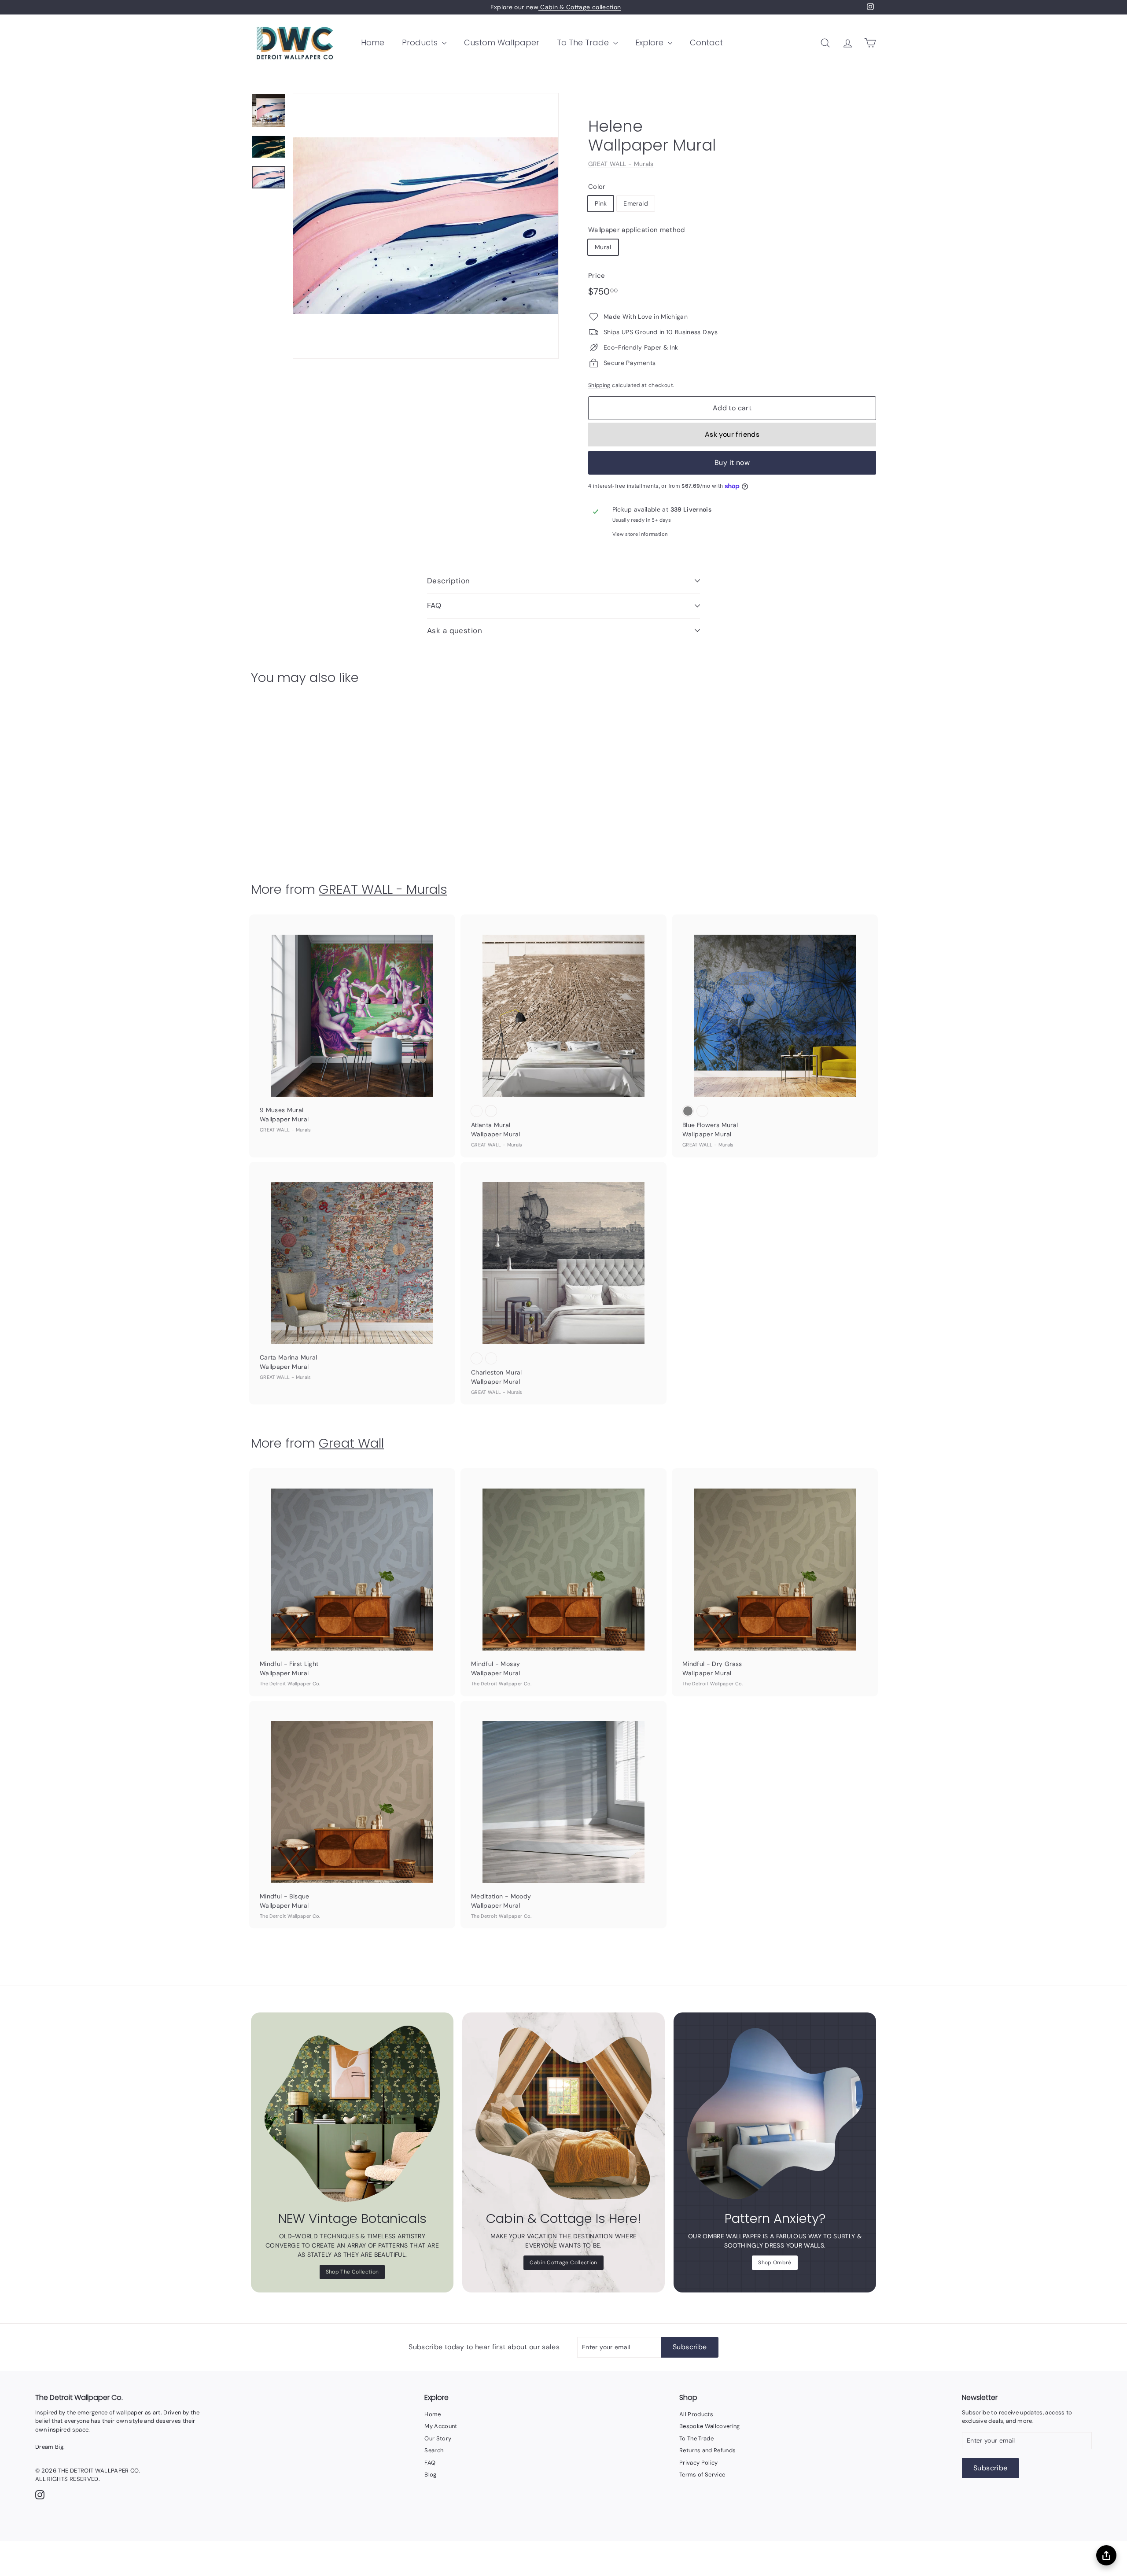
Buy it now (732, 463)
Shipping (599, 385)
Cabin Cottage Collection (563, 2263)
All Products (696, 2414)
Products (421, 42)
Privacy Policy (699, 2463)
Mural (603, 247)
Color (597, 187)
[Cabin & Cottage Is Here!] (563, 2114)
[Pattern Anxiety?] (775, 2114)
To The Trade (584, 42)
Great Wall (351, 1443)
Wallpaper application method (637, 230)
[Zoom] (426, 226)
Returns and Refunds (708, 2450)
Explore (650, 42)
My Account (441, 2426)
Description (449, 581)
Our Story (438, 2438)
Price (597, 276)
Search (434, 2450)
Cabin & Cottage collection (580, 7)
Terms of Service (702, 2475)
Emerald (635, 203)
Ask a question (455, 630)
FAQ (434, 605)
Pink (601, 203)
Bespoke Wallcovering (710, 2426)
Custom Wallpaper (502, 42)
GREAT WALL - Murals (621, 164)
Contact (706, 42)
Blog (430, 2475)
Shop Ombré (775, 2263)
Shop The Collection (352, 2272)
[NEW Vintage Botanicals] (352, 2114)
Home (373, 42)
